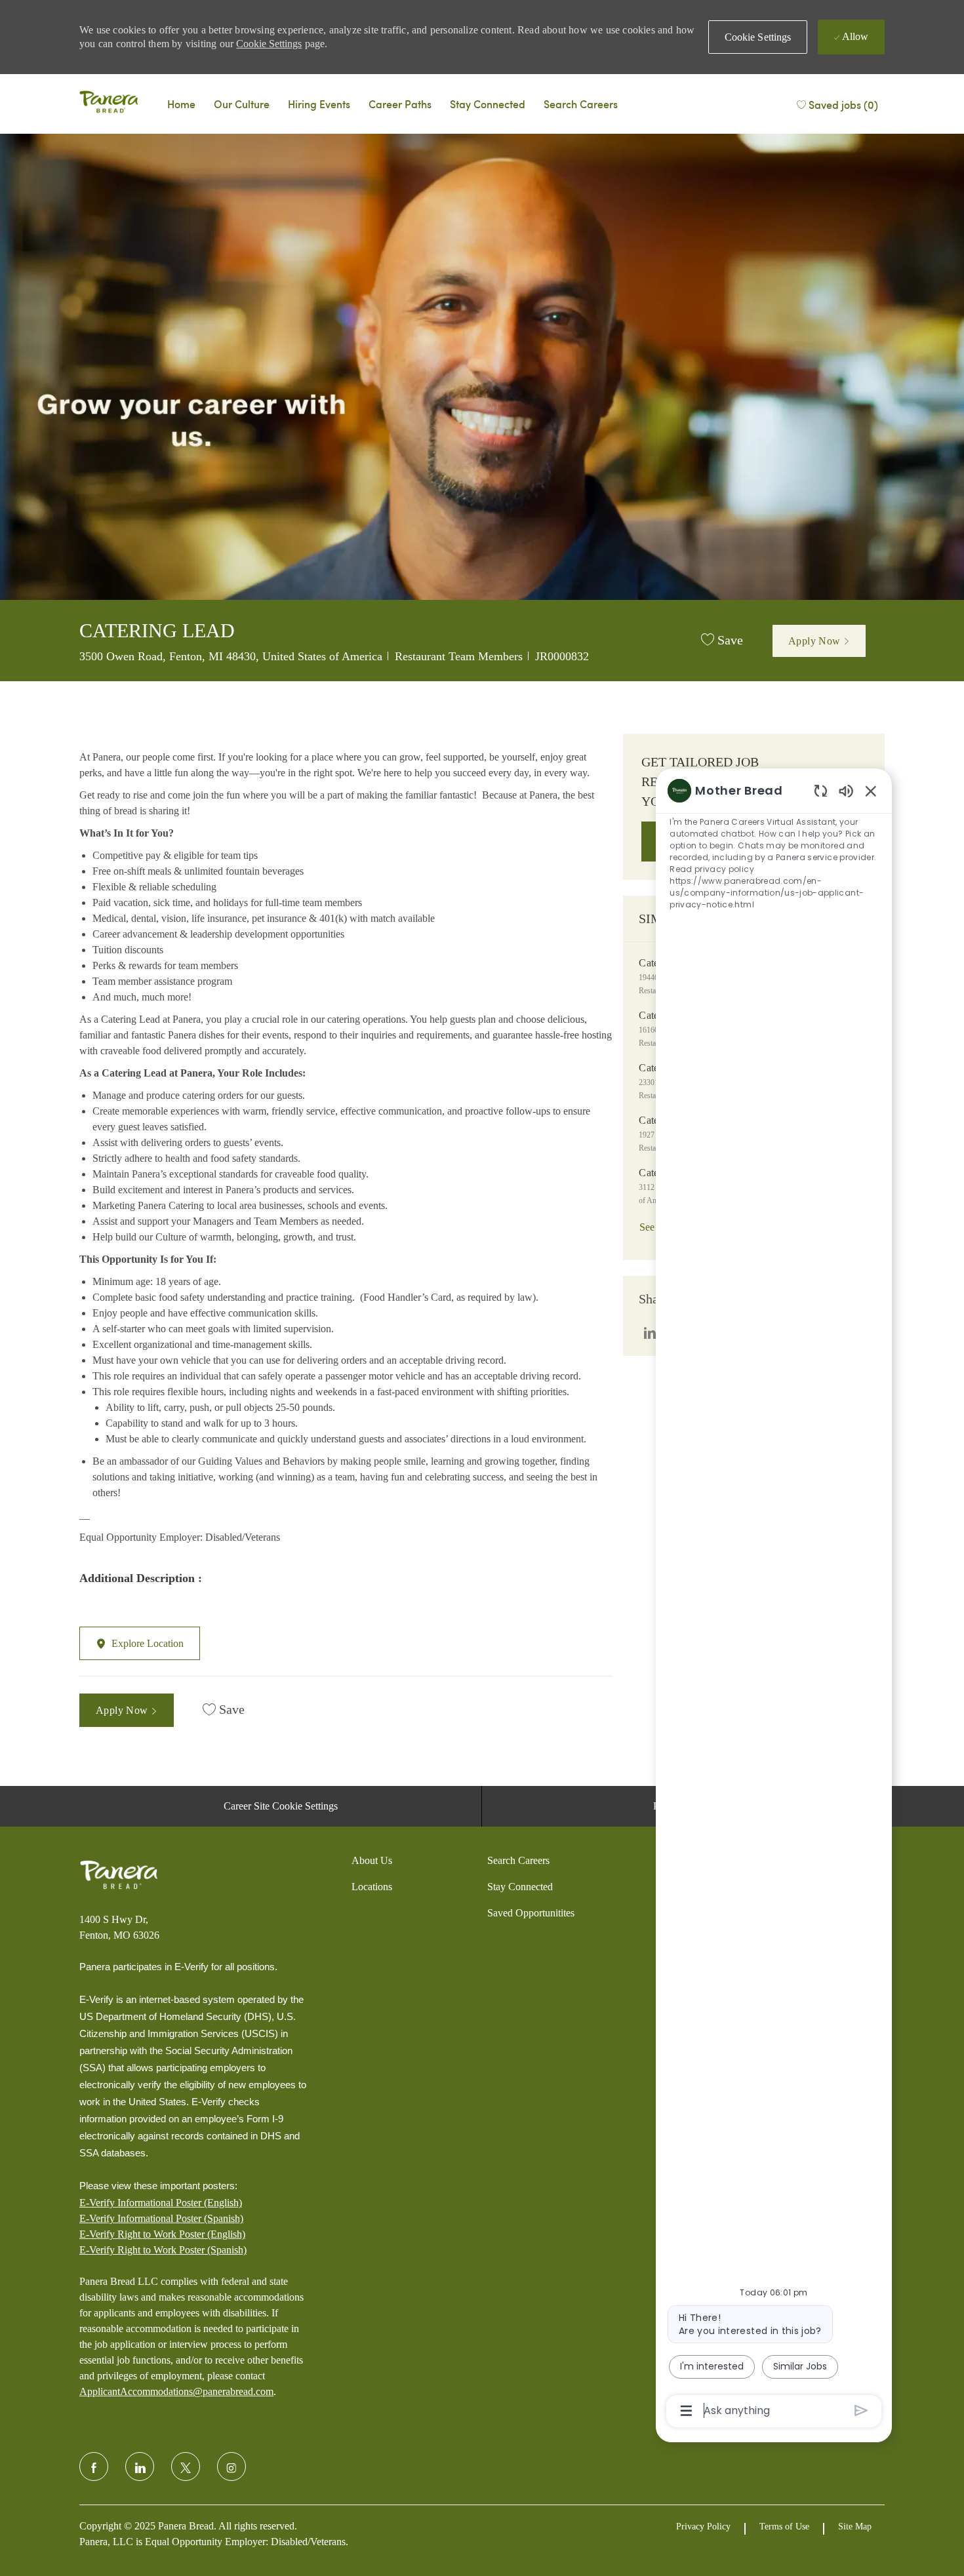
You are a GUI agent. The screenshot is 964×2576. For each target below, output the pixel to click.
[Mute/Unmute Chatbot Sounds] (846, 790)
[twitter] (186, 2467)
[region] (774, 1600)
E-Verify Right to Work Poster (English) (162, 2234)
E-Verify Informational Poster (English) (161, 2203)
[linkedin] (140, 2467)
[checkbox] (722, 641)
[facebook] (94, 2467)
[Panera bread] (109, 104)
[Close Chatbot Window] (871, 791)
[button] (758, 37)
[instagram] (231, 2467)
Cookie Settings (269, 44)
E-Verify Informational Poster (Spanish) (161, 2218)
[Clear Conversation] (821, 790)
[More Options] (686, 2411)
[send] (861, 2410)
